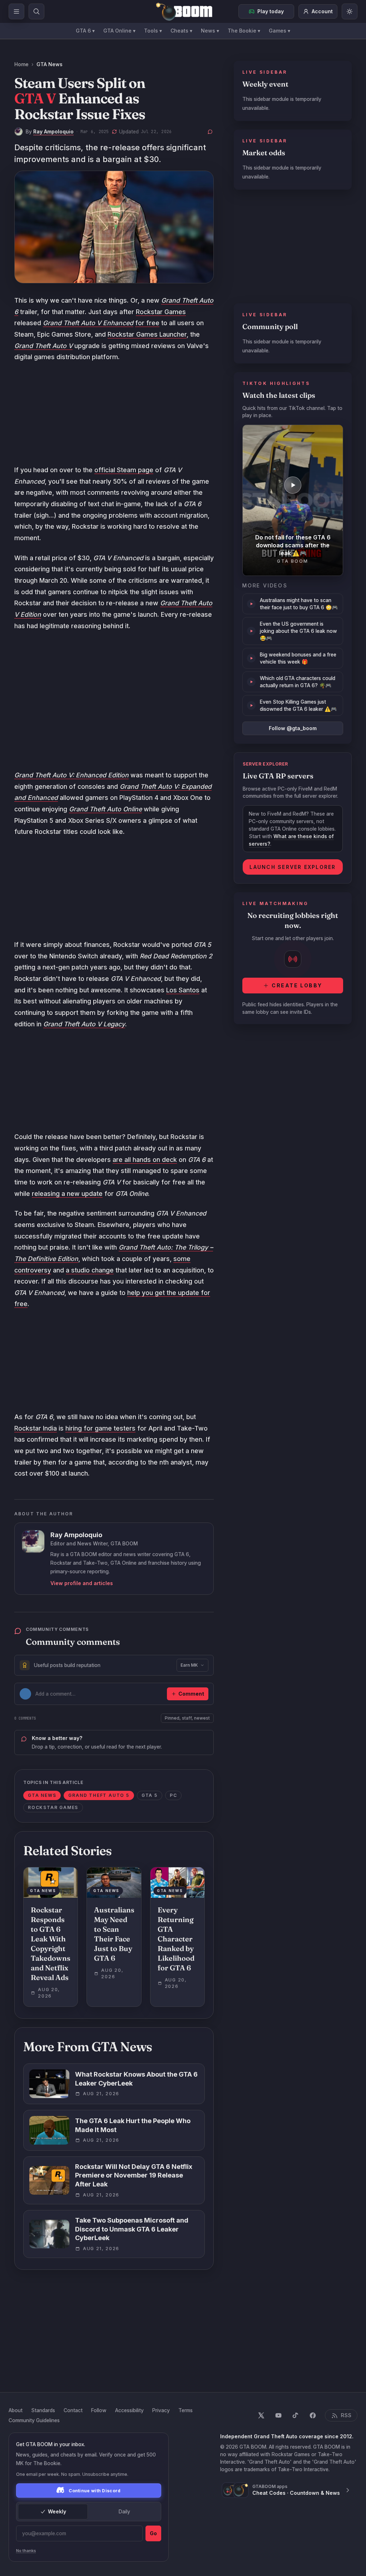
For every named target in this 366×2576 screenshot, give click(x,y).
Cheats (181, 31)
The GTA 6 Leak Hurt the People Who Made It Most (133, 2125)
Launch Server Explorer (293, 867)
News (210, 31)
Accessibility (129, 2410)
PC (174, 1795)
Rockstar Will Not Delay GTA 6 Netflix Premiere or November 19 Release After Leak (134, 2176)
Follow (99, 2410)
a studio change (90, 1270)
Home (21, 64)
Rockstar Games (161, 312)
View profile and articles (82, 1583)
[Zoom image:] (114, 227)
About (16, 2410)
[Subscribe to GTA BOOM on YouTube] (278, 2415)
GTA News (50, 64)
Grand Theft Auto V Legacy (84, 1024)
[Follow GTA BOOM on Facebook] (313, 2415)
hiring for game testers (100, 1428)
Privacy (161, 2410)
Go (153, 2533)
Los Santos (183, 990)
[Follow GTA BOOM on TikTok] (296, 2415)
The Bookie (244, 31)
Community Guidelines (34, 2420)
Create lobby (297, 985)
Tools (153, 31)
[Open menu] (16, 11)
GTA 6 (85, 31)
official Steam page (124, 470)
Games (280, 31)
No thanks (26, 2551)
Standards (43, 2410)
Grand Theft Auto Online (105, 809)
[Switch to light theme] (350, 11)
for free (147, 323)
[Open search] (36, 11)
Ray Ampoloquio (53, 131)
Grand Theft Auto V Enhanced (88, 323)
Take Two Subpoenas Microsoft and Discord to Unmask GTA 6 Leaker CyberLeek (132, 2229)
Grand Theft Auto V (43, 346)
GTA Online (119, 31)
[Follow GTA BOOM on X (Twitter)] (261, 2415)
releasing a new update (67, 1194)
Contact (73, 2410)
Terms (186, 2410)
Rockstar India (36, 1428)
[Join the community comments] (210, 132)
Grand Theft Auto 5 (99, 1795)
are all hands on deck (145, 1160)
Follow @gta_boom (293, 728)
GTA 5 (150, 1795)
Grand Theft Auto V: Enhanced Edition (71, 775)
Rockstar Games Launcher (147, 334)
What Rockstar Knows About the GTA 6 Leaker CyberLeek (136, 2079)
